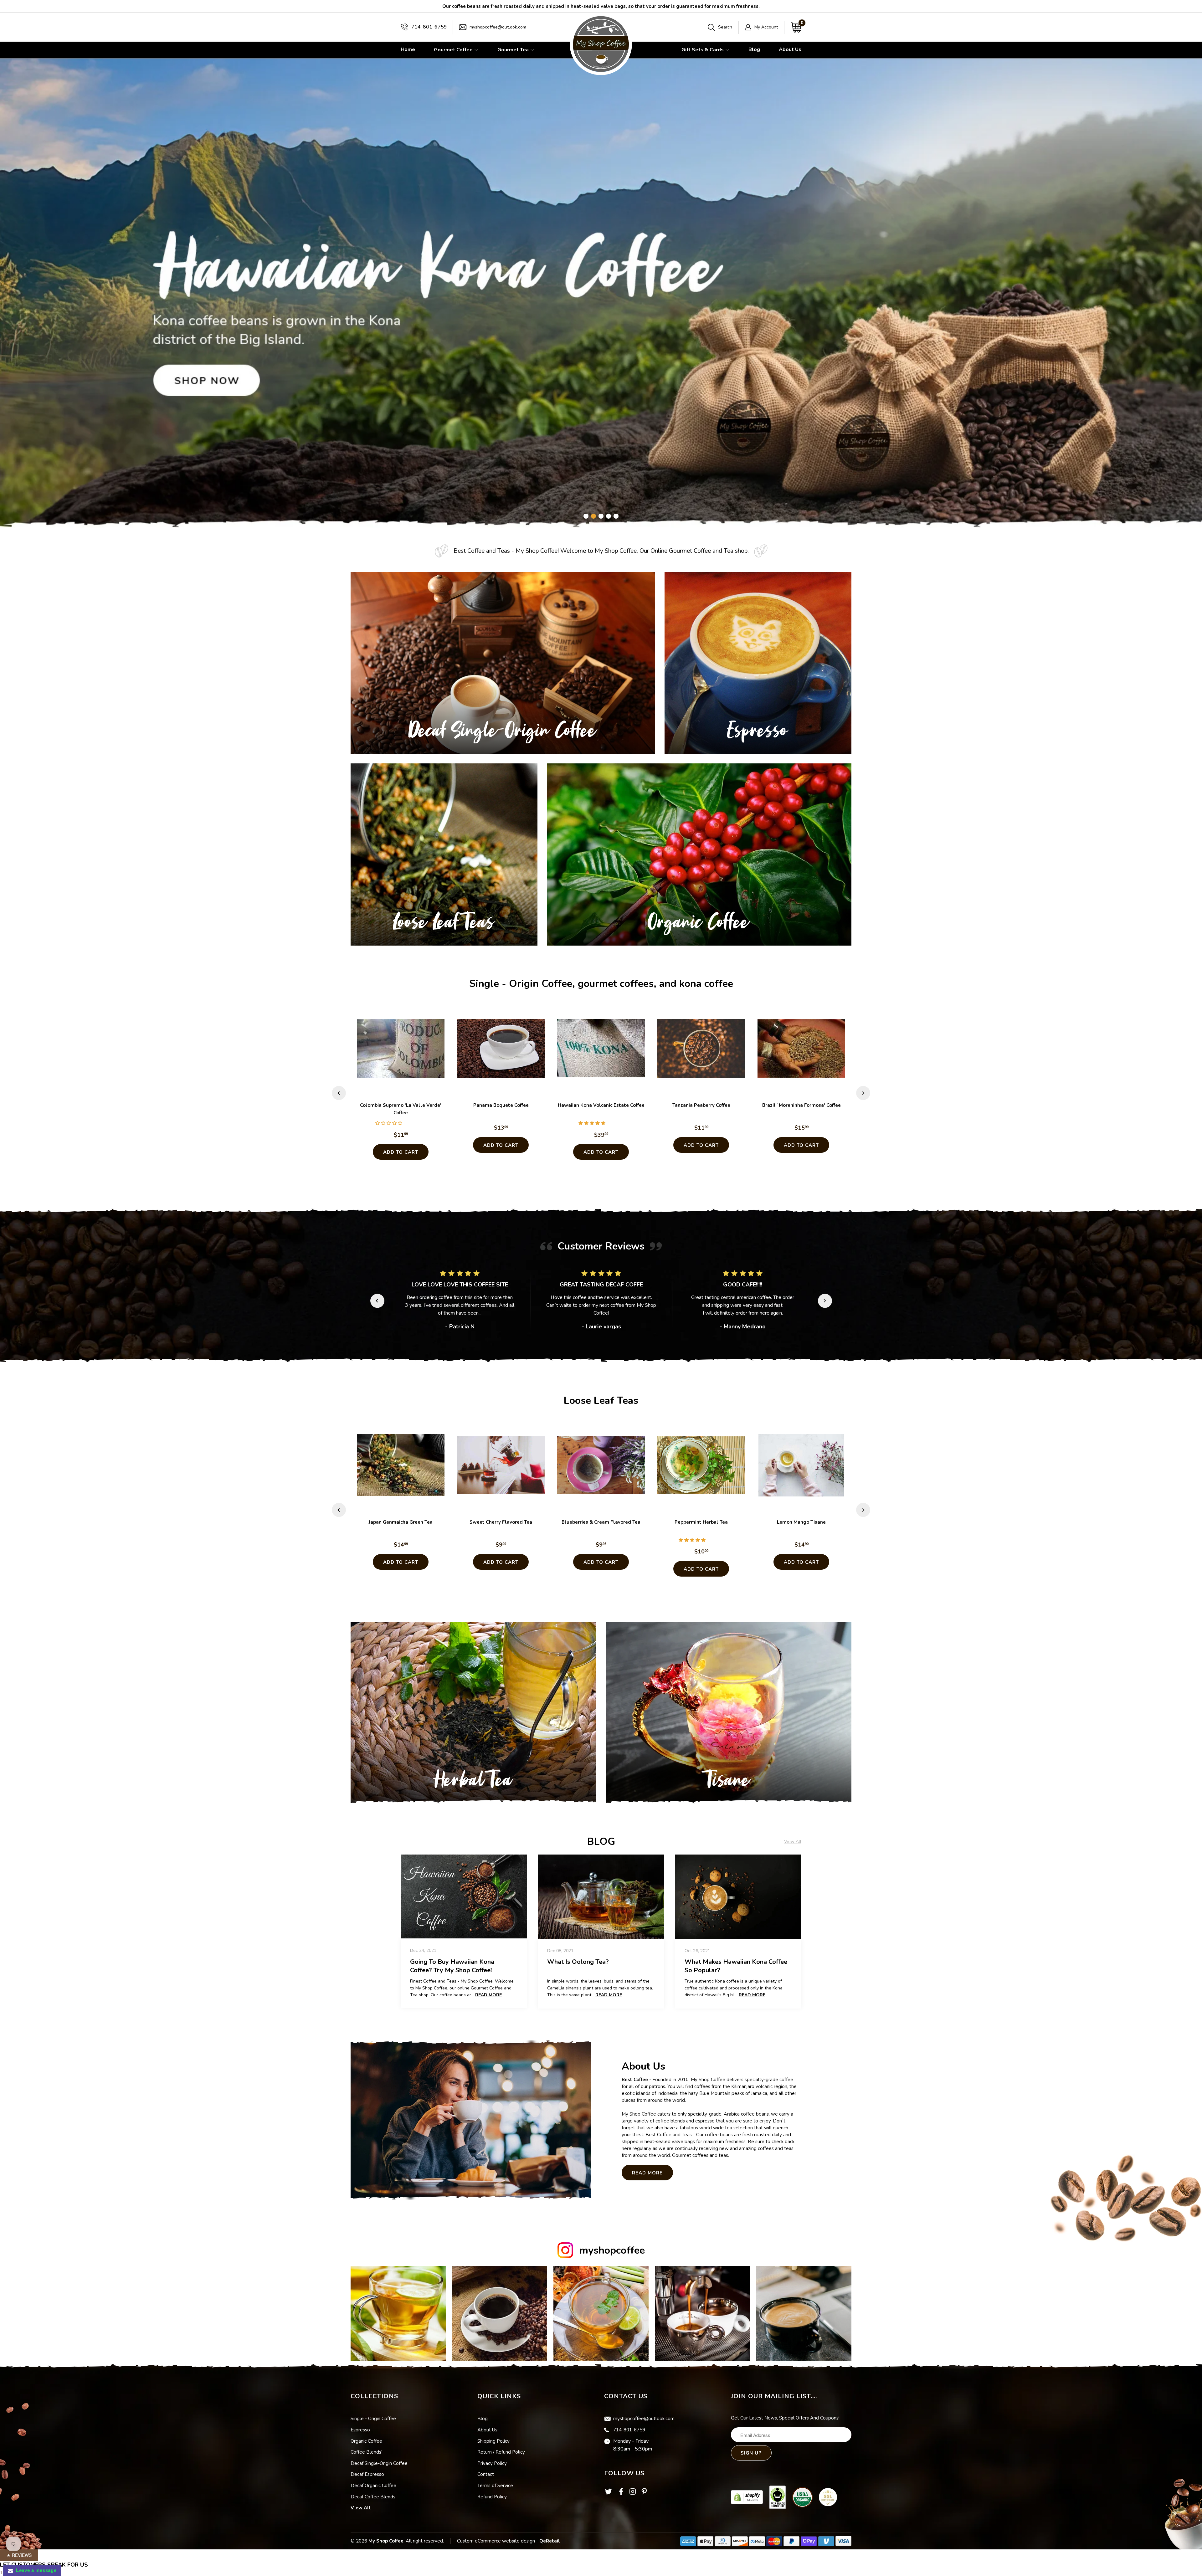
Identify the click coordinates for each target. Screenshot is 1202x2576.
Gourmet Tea (514, 50)
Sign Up (751, 2453)
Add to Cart (401, 1152)
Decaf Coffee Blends (373, 2497)
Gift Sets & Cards (703, 50)
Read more (488, 1995)
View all (793, 1842)
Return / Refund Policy (501, 2452)
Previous (339, 1093)
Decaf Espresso (367, 2474)
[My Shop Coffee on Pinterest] (644, 2493)
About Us (790, 49)
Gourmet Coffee (454, 50)
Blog (754, 49)
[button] (389, 1123)
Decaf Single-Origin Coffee (379, 2463)
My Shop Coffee (386, 2541)
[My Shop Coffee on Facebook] (621, 2493)
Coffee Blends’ (366, 2452)
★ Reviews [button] (19, 2555)
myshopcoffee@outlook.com (498, 27)
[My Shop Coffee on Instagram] (633, 2493)
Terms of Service (495, 2486)
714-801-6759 (429, 27)
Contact (486, 2474)
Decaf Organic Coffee (373, 2486)
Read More (647, 2173)
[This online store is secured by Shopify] (747, 2497)
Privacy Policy (492, 2463)
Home (408, 49)
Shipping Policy (493, 2441)
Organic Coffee (366, 2441)
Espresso (360, 2430)
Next (863, 1093)
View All (361, 2508)
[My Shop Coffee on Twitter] (609, 2494)
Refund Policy (492, 2497)
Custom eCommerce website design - (498, 2541)
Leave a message (35, 2570)
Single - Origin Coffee (373, 2419)
